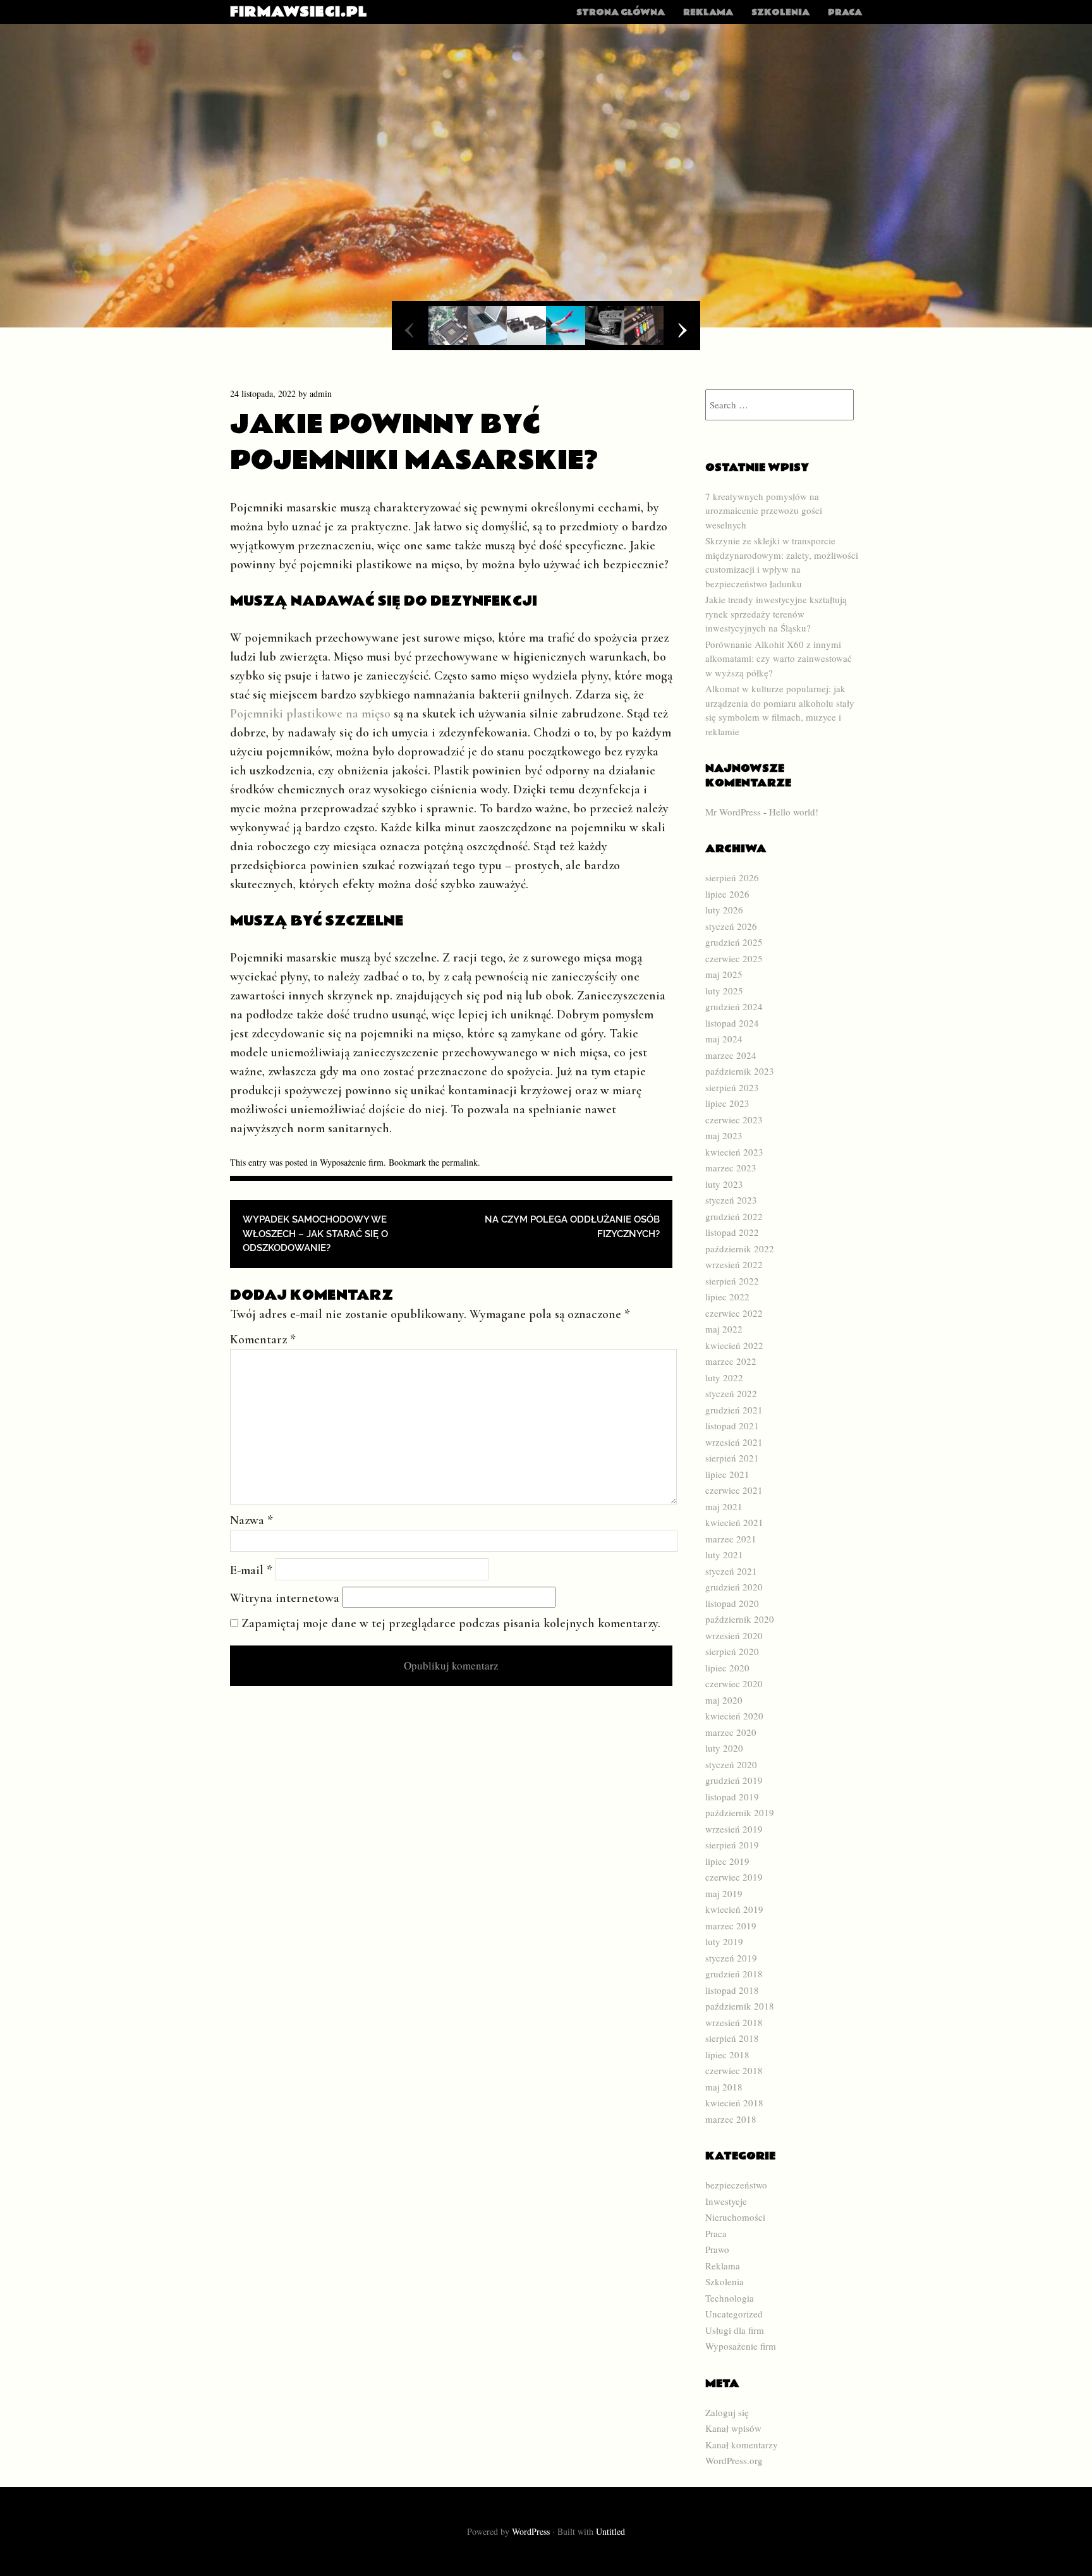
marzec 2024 (731, 1055)
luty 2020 (724, 1748)
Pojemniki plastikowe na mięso (310, 714)
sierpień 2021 (732, 1458)
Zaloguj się (727, 2412)
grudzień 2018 (734, 1974)
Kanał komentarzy (742, 2445)
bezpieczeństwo (736, 2185)
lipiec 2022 (727, 1297)
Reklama (708, 13)
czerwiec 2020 (734, 1683)
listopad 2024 (732, 1023)
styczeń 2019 (731, 1958)
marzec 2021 (731, 1539)
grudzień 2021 (734, 1410)
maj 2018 (724, 2087)
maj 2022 (724, 1329)
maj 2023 (724, 1135)
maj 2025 (724, 974)
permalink (460, 1162)
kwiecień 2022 (734, 1345)
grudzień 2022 (734, 1216)
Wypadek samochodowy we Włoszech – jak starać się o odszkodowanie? (315, 1234)
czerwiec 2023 (734, 1120)
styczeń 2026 (731, 926)
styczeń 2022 (731, 1393)
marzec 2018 (731, 2119)
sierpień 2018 (732, 2038)
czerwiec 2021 (734, 1490)
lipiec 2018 (727, 2054)
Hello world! (794, 812)
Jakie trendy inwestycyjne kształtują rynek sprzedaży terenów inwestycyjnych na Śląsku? (776, 613)
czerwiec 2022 (734, 1313)
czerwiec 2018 (734, 2070)
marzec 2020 (731, 1732)
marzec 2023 (731, 1168)
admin (321, 394)
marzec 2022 (731, 1361)
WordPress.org (734, 2460)
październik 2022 (740, 1248)
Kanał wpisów (733, 2428)
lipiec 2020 (727, 1668)
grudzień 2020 (734, 1587)
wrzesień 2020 (734, 1635)
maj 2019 (724, 1893)
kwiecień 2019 (734, 1909)
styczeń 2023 (731, 1200)
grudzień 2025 (734, 942)
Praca (845, 13)
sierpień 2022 (732, 1281)
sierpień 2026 (732, 877)
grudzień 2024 (734, 1006)
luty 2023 (724, 1184)
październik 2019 (740, 1812)
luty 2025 (724, 991)
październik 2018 (740, 2006)
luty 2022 (724, 1377)
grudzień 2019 (734, 1780)
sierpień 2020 (732, 1651)
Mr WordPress (733, 812)
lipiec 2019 (727, 1861)
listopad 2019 (732, 1797)
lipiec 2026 (727, 894)
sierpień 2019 (732, 1845)
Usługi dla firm (735, 2330)
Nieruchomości (735, 2217)
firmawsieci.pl (299, 12)
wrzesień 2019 (734, 1829)
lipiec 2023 (727, 1103)
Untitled (610, 2531)
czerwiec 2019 (734, 1877)
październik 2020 (740, 1619)
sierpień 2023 (732, 1087)
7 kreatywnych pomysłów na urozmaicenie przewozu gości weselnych (764, 510)
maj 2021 (724, 1506)
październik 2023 (740, 1071)
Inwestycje (726, 2201)
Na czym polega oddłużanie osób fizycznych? (572, 1227)
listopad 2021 (732, 1425)
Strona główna (621, 13)
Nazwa (252, 1520)
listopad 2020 (732, 1603)
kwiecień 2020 (734, 1716)
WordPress (531, 2531)
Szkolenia (780, 13)
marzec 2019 (731, 1926)
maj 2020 (724, 1700)
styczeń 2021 (731, 1571)
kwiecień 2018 (734, 2103)
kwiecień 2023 (734, 1152)
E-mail (251, 1570)
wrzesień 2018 (734, 2022)
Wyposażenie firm (352, 1162)
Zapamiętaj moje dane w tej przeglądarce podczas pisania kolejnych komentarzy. (451, 1623)
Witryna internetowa (285, 1598)
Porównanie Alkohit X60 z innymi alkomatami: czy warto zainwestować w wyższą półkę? (779, 658)
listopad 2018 (732, 1990)
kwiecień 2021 (734, 1522)
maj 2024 (724, 1039)
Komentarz (263, 1340)
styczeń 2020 (731, 1764)
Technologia (730, 2298)
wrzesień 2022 (734, 1264)
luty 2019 (724, 1941)
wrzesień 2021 (734, 1442)
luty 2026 (724, 910)
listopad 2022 (732, 1232)
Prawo (717, 2249)
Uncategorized (734, 2314)
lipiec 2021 (727, 1474)
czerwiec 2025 (734, 958)
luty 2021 (724, 1554)
